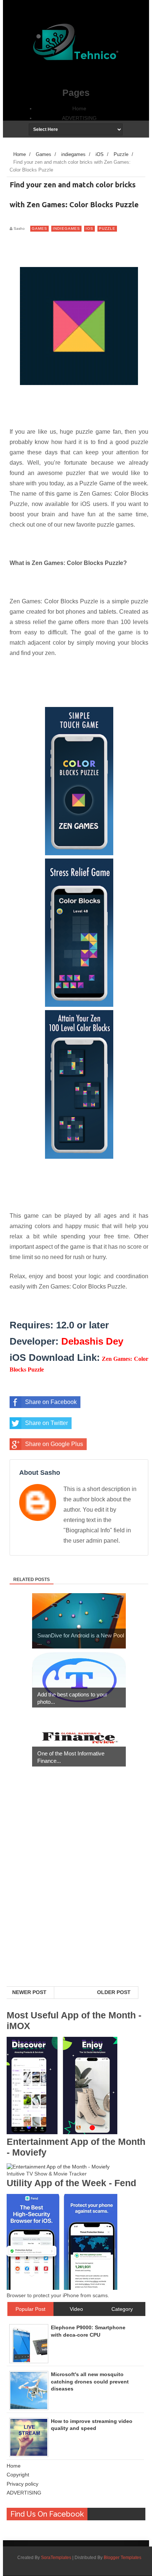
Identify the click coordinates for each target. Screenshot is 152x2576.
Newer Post (29, 1992)
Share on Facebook (51, 1402)
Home (79, 108)
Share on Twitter (46, 1423)
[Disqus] (76, 1891)
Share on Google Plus (54, 1444)
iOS (89, 228)
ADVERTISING (79, 118)
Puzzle (107, 228)
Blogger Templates (122, 2558)
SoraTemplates (56, 2558)
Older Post (114, 1992)
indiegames (66, 228)
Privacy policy (23, 2484)
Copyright (18, 2475)
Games (39, 228)
